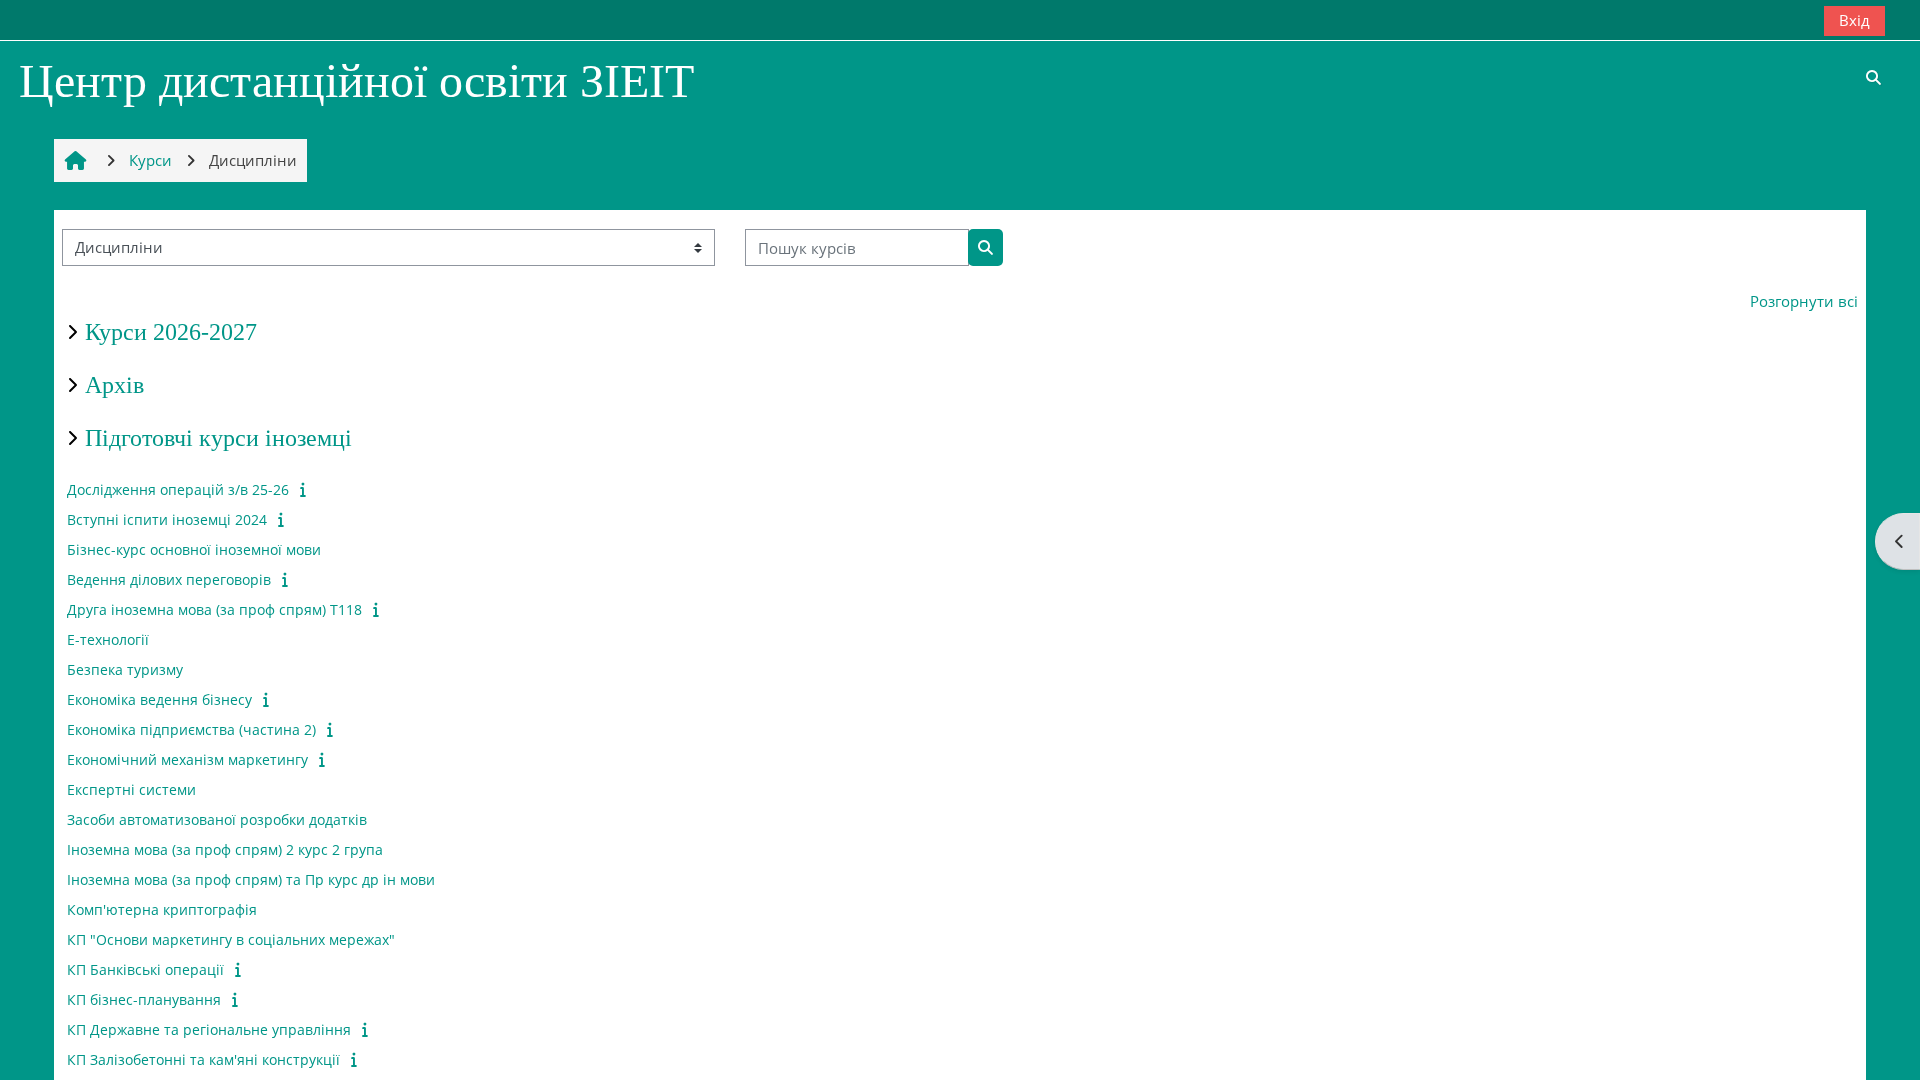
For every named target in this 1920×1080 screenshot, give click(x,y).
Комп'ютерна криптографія (162, 909)
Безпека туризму (125, 669)
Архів (114, 385)
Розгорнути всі (1804, 301)
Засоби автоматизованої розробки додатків (217, 819)
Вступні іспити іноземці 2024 (167, 519)
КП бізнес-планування (144, 999)
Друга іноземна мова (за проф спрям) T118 (214, 609)
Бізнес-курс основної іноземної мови (194, 549)
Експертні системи (131, 789)
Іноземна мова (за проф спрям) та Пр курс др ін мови (251, 879)
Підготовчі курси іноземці (218, 438)
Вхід (1854, 20)
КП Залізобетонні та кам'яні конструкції (203, 1059)
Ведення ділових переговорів (169, 579)
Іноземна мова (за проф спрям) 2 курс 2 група (225, 849)
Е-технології (108, 639)
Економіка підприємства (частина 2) (191, 729)
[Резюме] (305, 489)
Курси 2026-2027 (171, 332)
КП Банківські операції (145, 969)
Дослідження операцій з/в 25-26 (178, 489)
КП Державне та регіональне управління (209, 1029)
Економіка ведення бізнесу (159, 699)
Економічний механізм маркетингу (187, 759)
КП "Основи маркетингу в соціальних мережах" (231, 939)
